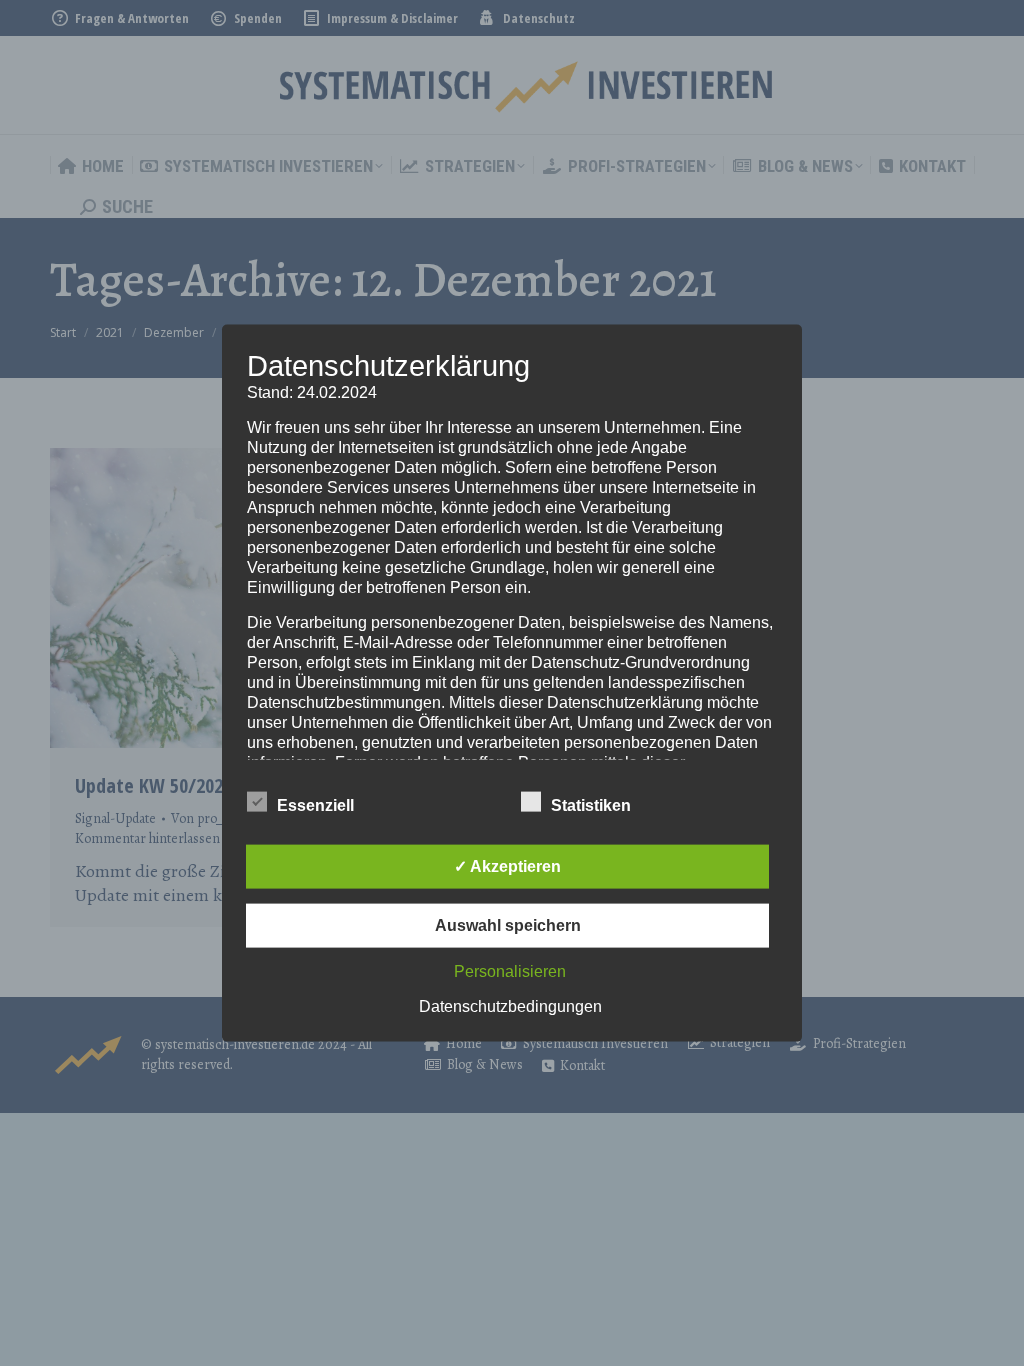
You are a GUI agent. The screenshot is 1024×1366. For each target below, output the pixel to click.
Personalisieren (510, 970)
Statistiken (591, 804)
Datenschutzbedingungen (510, 1005)
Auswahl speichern (508, 924)
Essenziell (315, 804)
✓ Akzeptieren (507, 865)
